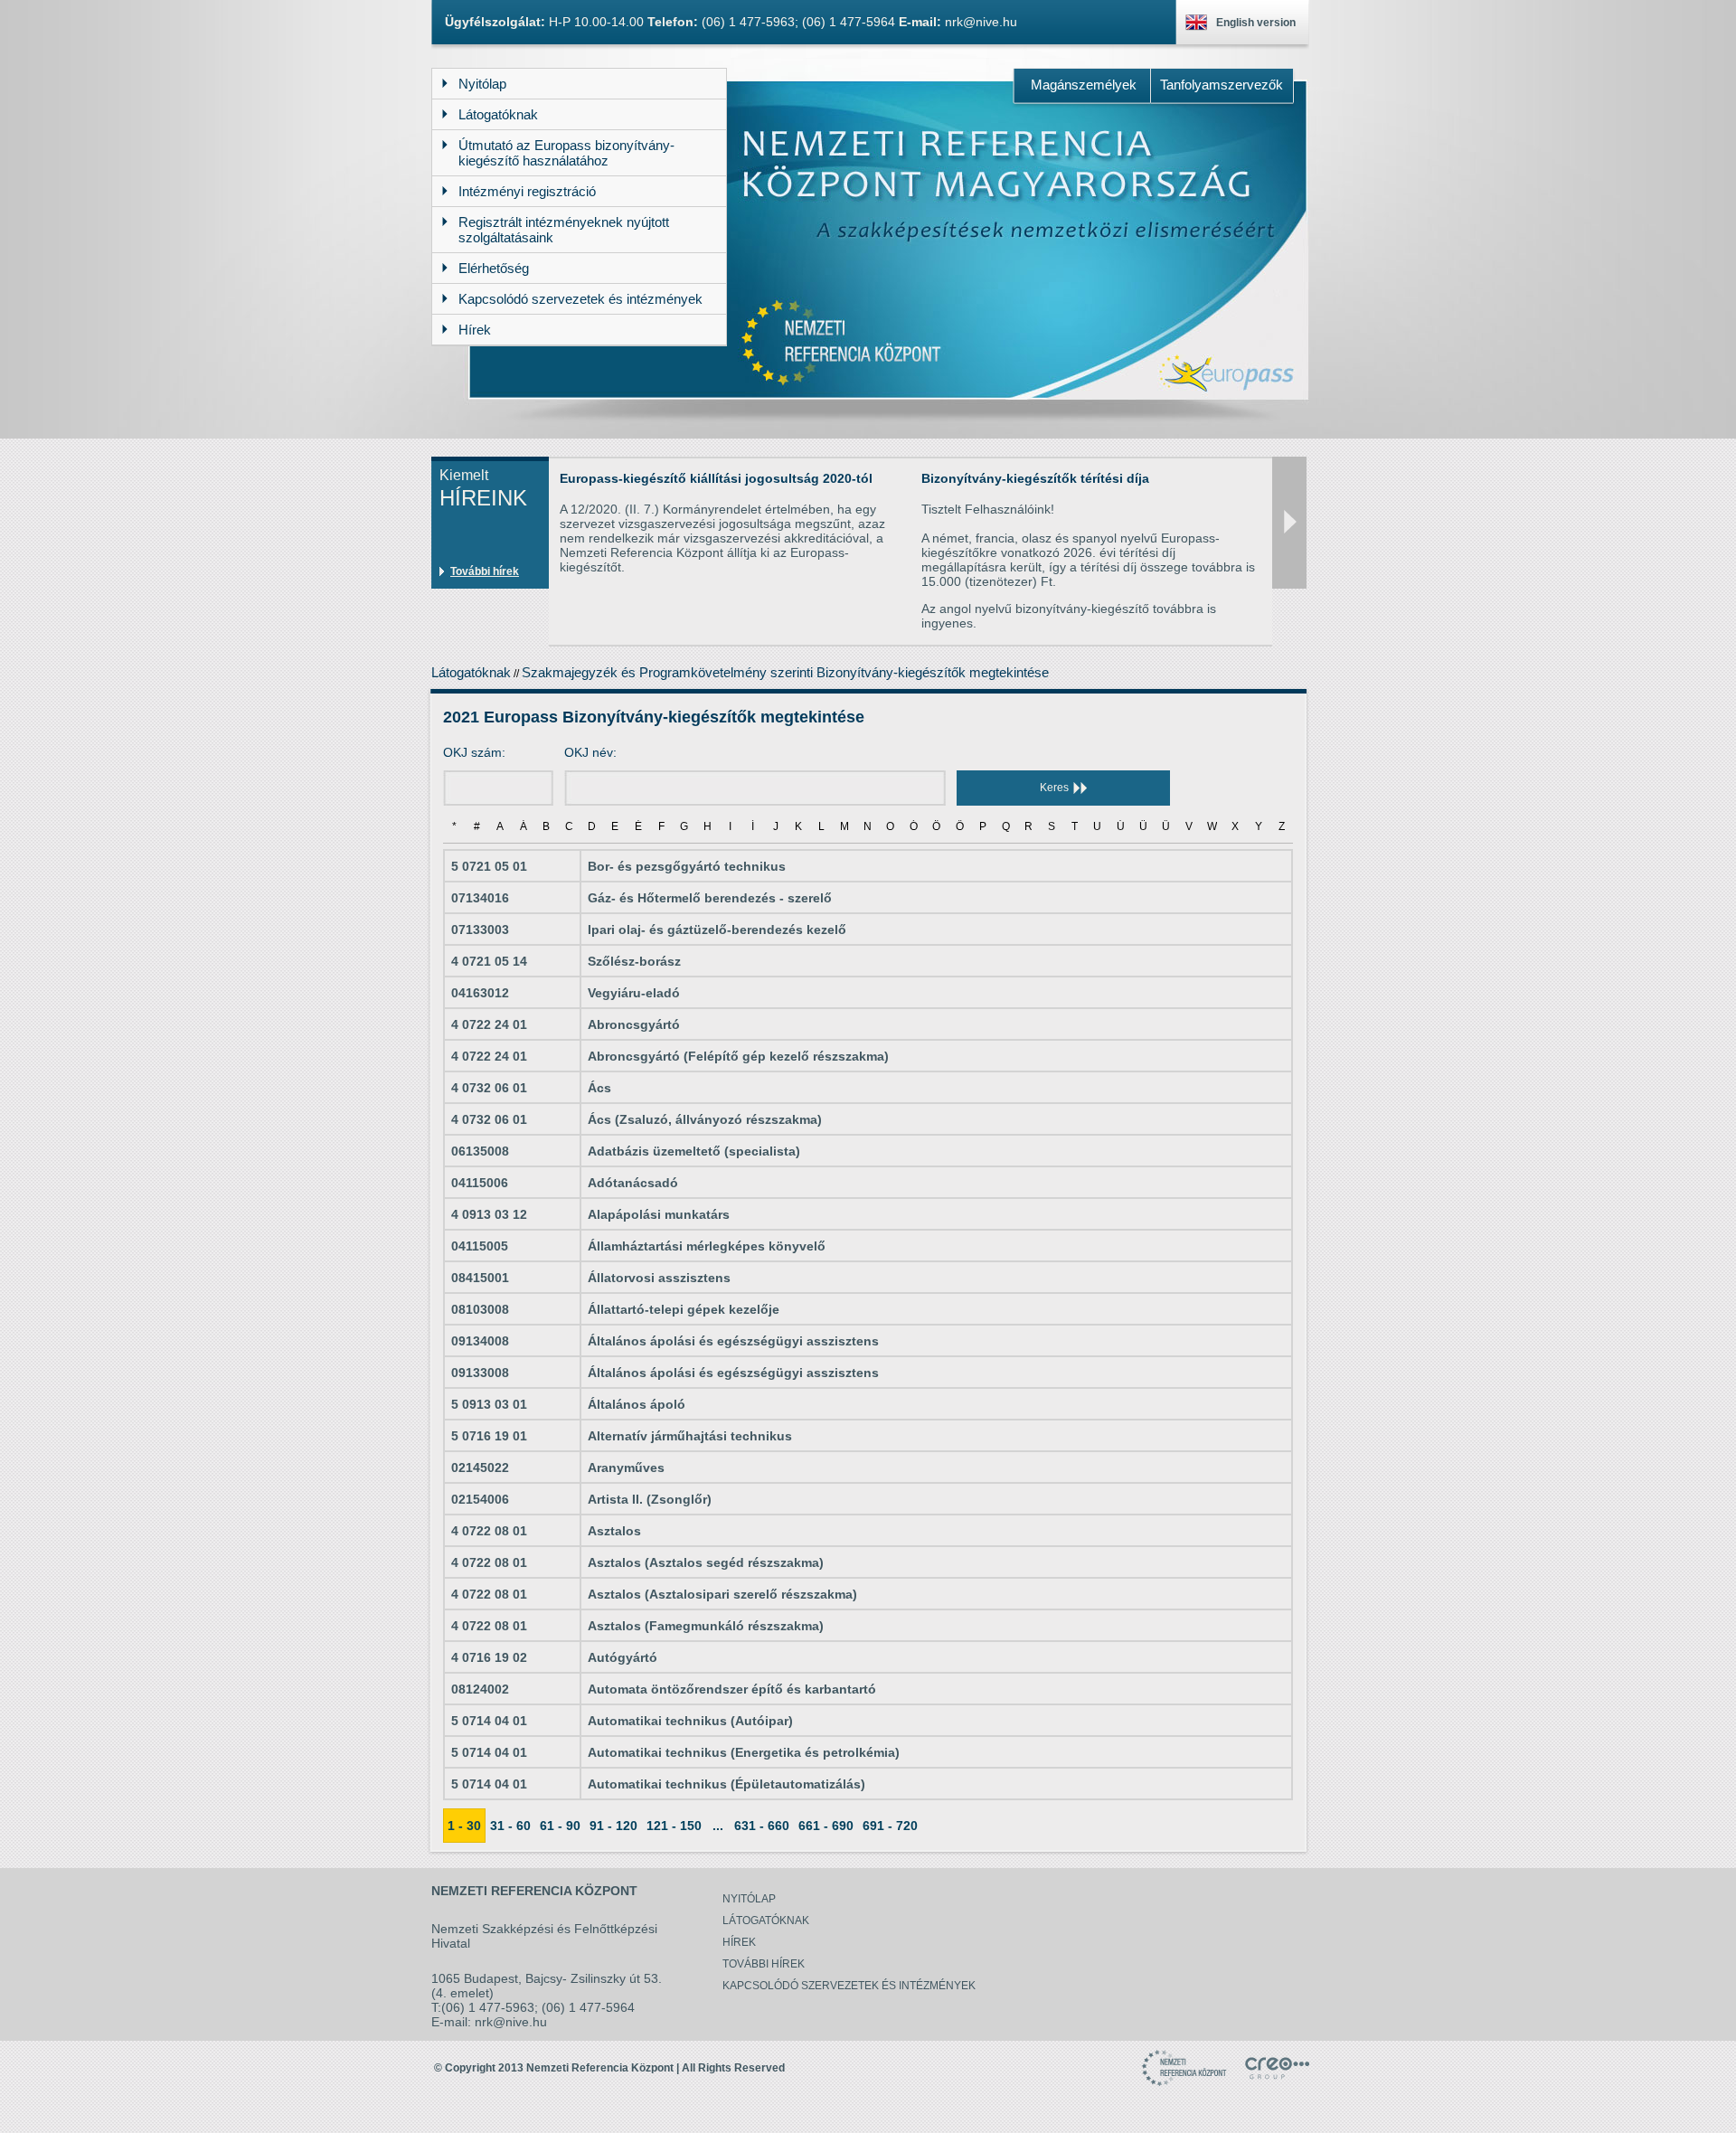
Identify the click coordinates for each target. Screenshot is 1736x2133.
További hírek (485, 571)
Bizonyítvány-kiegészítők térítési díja (1035, 478)
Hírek (739, 1942)
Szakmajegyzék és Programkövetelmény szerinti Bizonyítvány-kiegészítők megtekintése (785, 672)
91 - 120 (613, 1826)
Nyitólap (749, 1899)
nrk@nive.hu (981, 22)
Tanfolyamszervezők (1222, 85)
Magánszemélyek (1084, 85)
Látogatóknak (471, 672)
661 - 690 (826, 1826)
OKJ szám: (474, 752)
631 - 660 (762, 1826)
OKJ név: (590, 752)
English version (1256, 23)
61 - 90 (560, 1826)
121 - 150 (674, 1826)
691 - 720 (890, 1826)
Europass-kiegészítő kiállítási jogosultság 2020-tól (716, 478)
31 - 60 (510, 1826)
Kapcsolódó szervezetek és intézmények (849, 1986)
